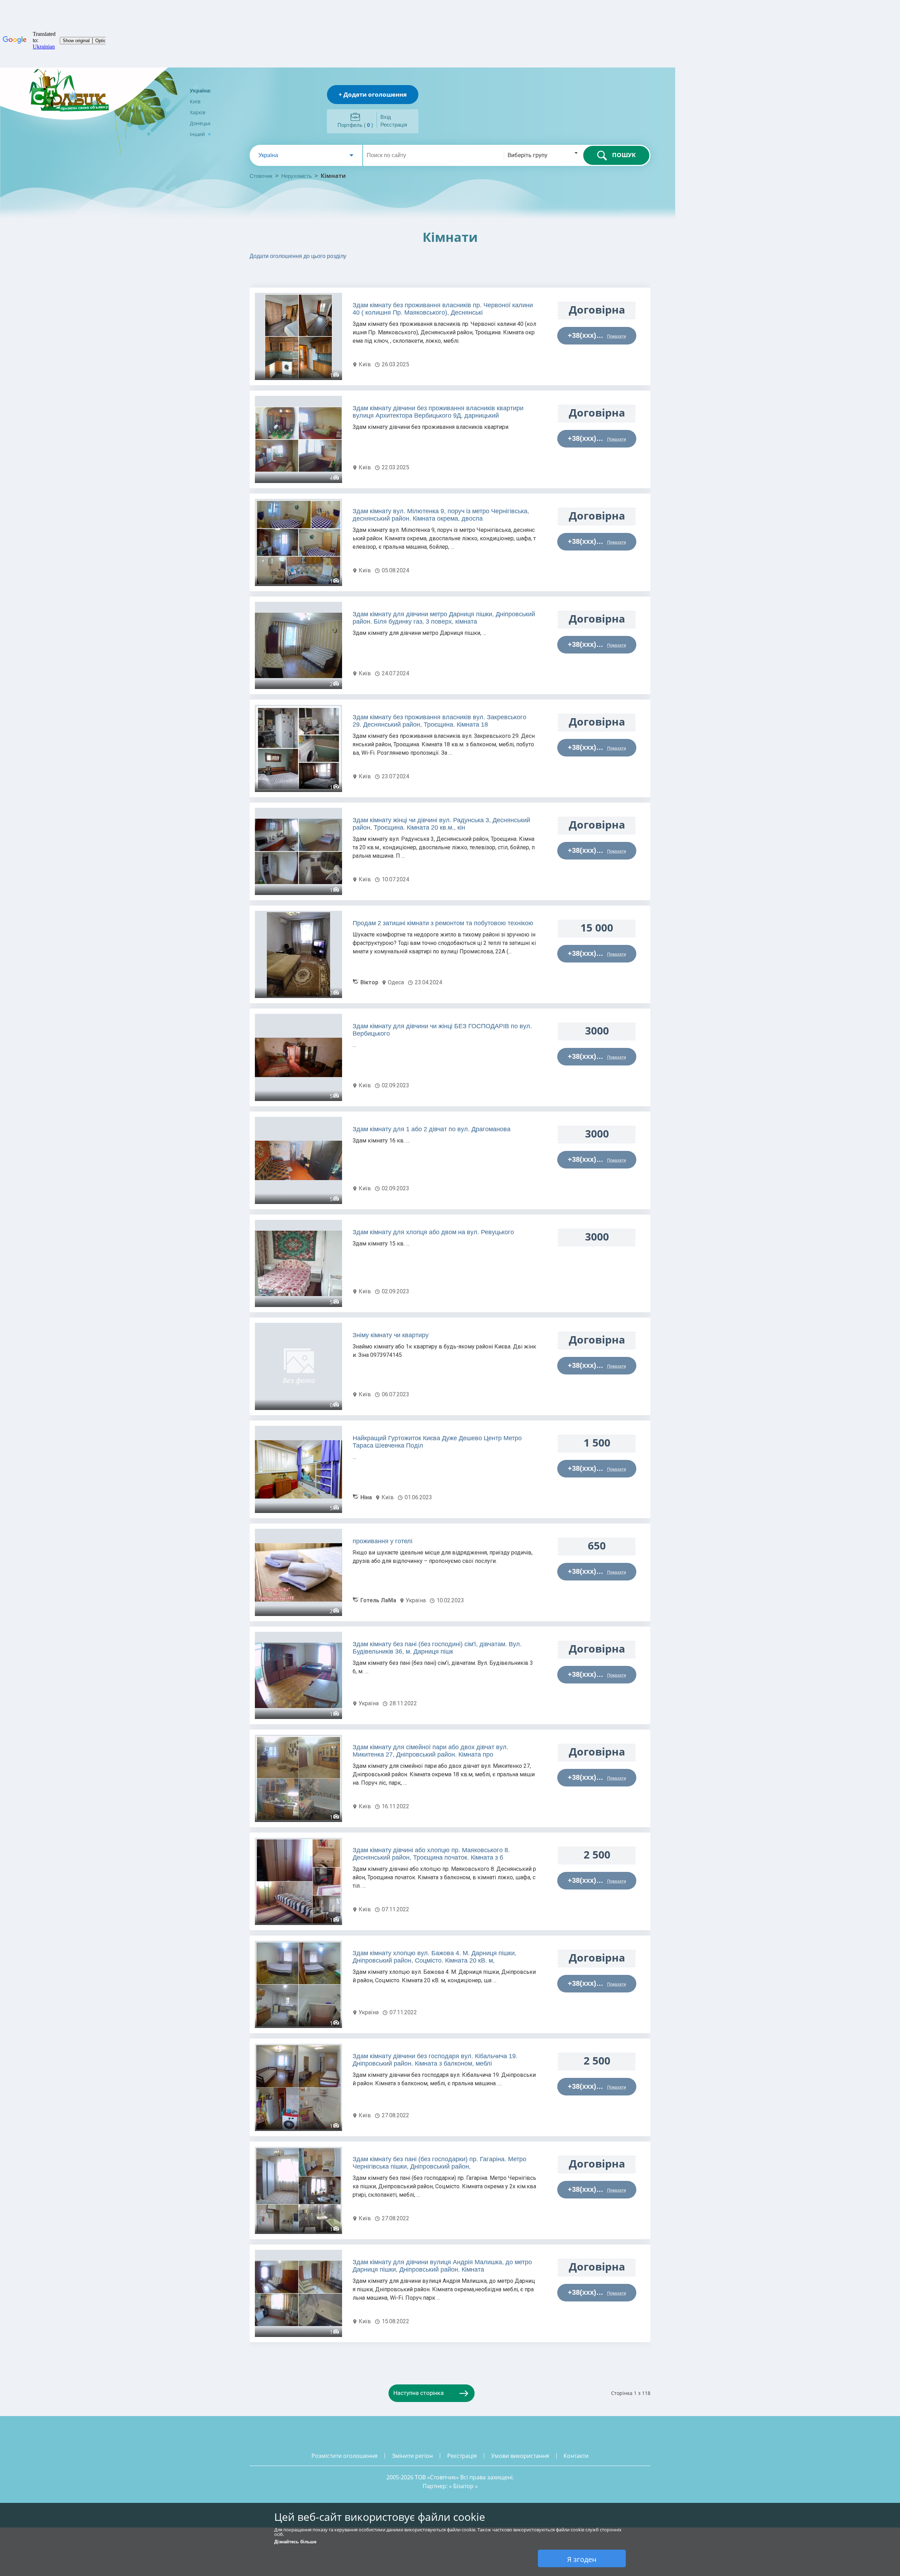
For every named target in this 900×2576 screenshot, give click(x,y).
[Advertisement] (352, 276)
